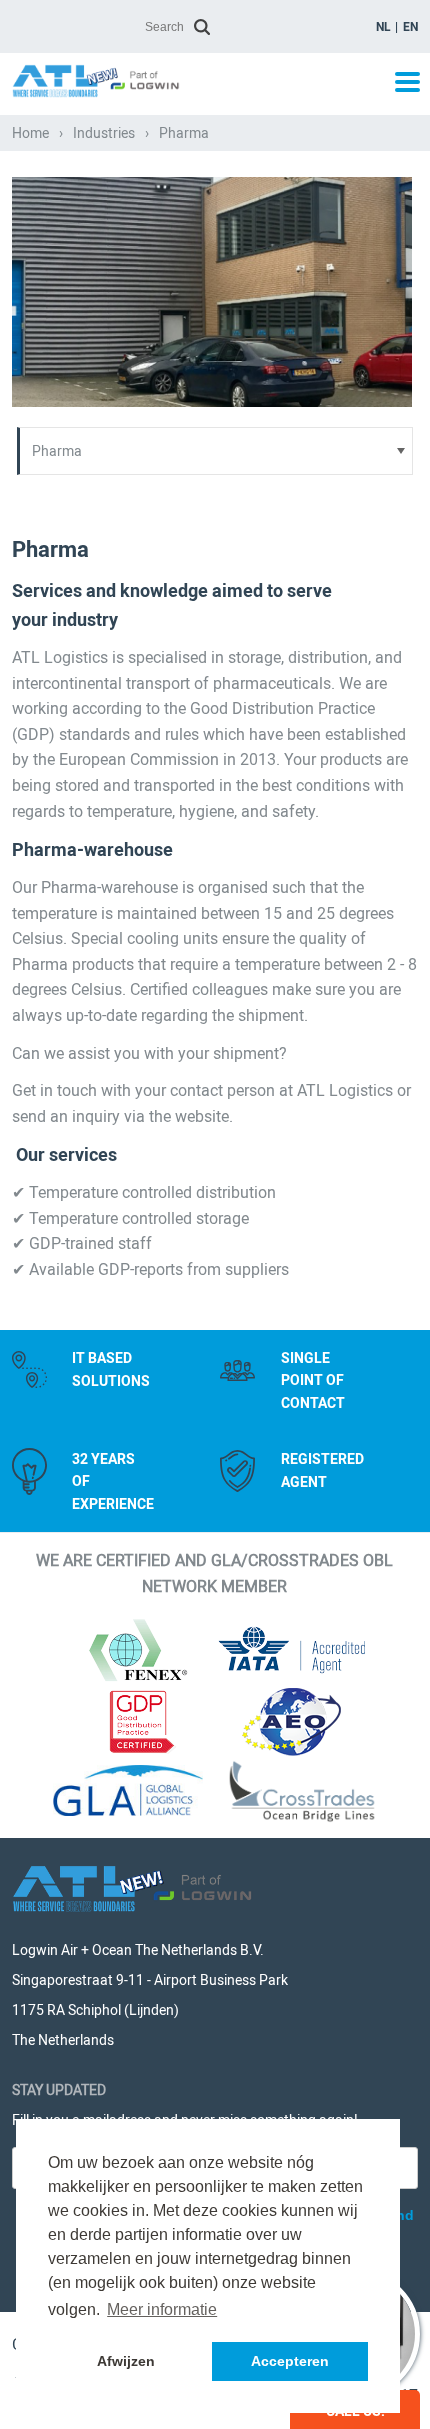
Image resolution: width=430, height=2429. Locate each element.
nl (383, 27)
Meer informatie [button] (162, 2309)
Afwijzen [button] (126, 2361)
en (410, 27)
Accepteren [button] (290, 2361)
